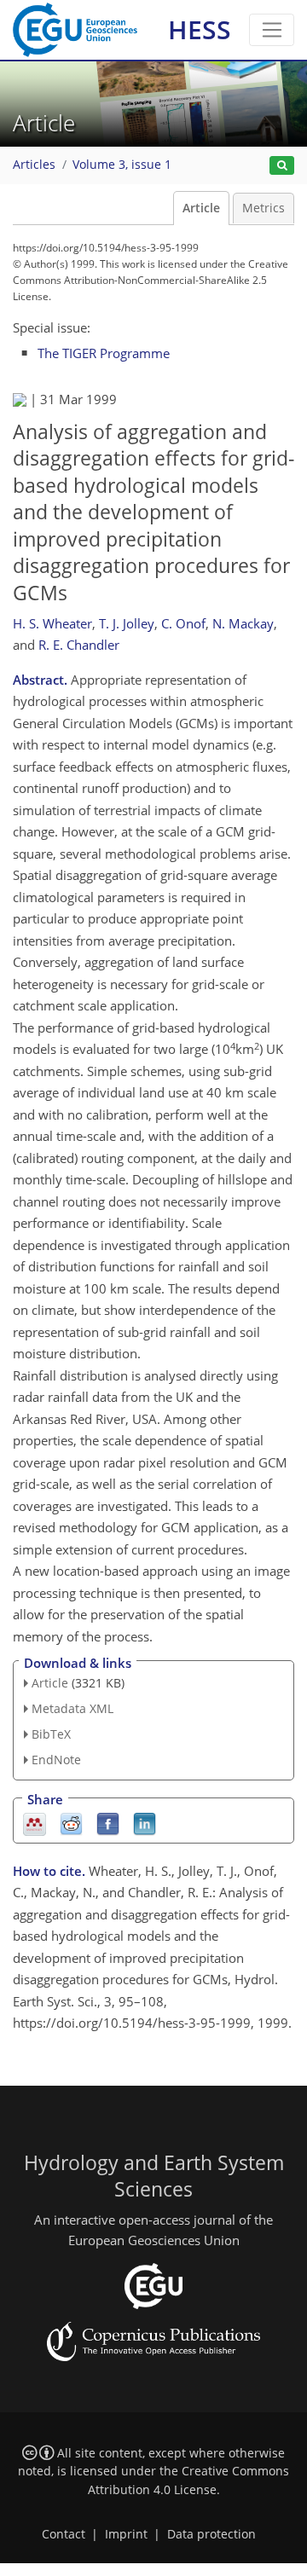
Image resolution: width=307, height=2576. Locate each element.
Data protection (211, 2534)
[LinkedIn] (145, 1823)
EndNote (56, 1760)
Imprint (126, 2534)
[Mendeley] (35, 1823)
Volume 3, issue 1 (122, 165)
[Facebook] (108, 1823)
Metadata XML (72, 1708)
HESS (200, 29)
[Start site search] (282, 166)
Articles (34, 165)
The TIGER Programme (104, 353)
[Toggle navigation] (272, 30)
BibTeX (51, 1734)
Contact (64, 2534)
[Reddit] (71, 1823)
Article (201, 208)
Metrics (264, 208)
